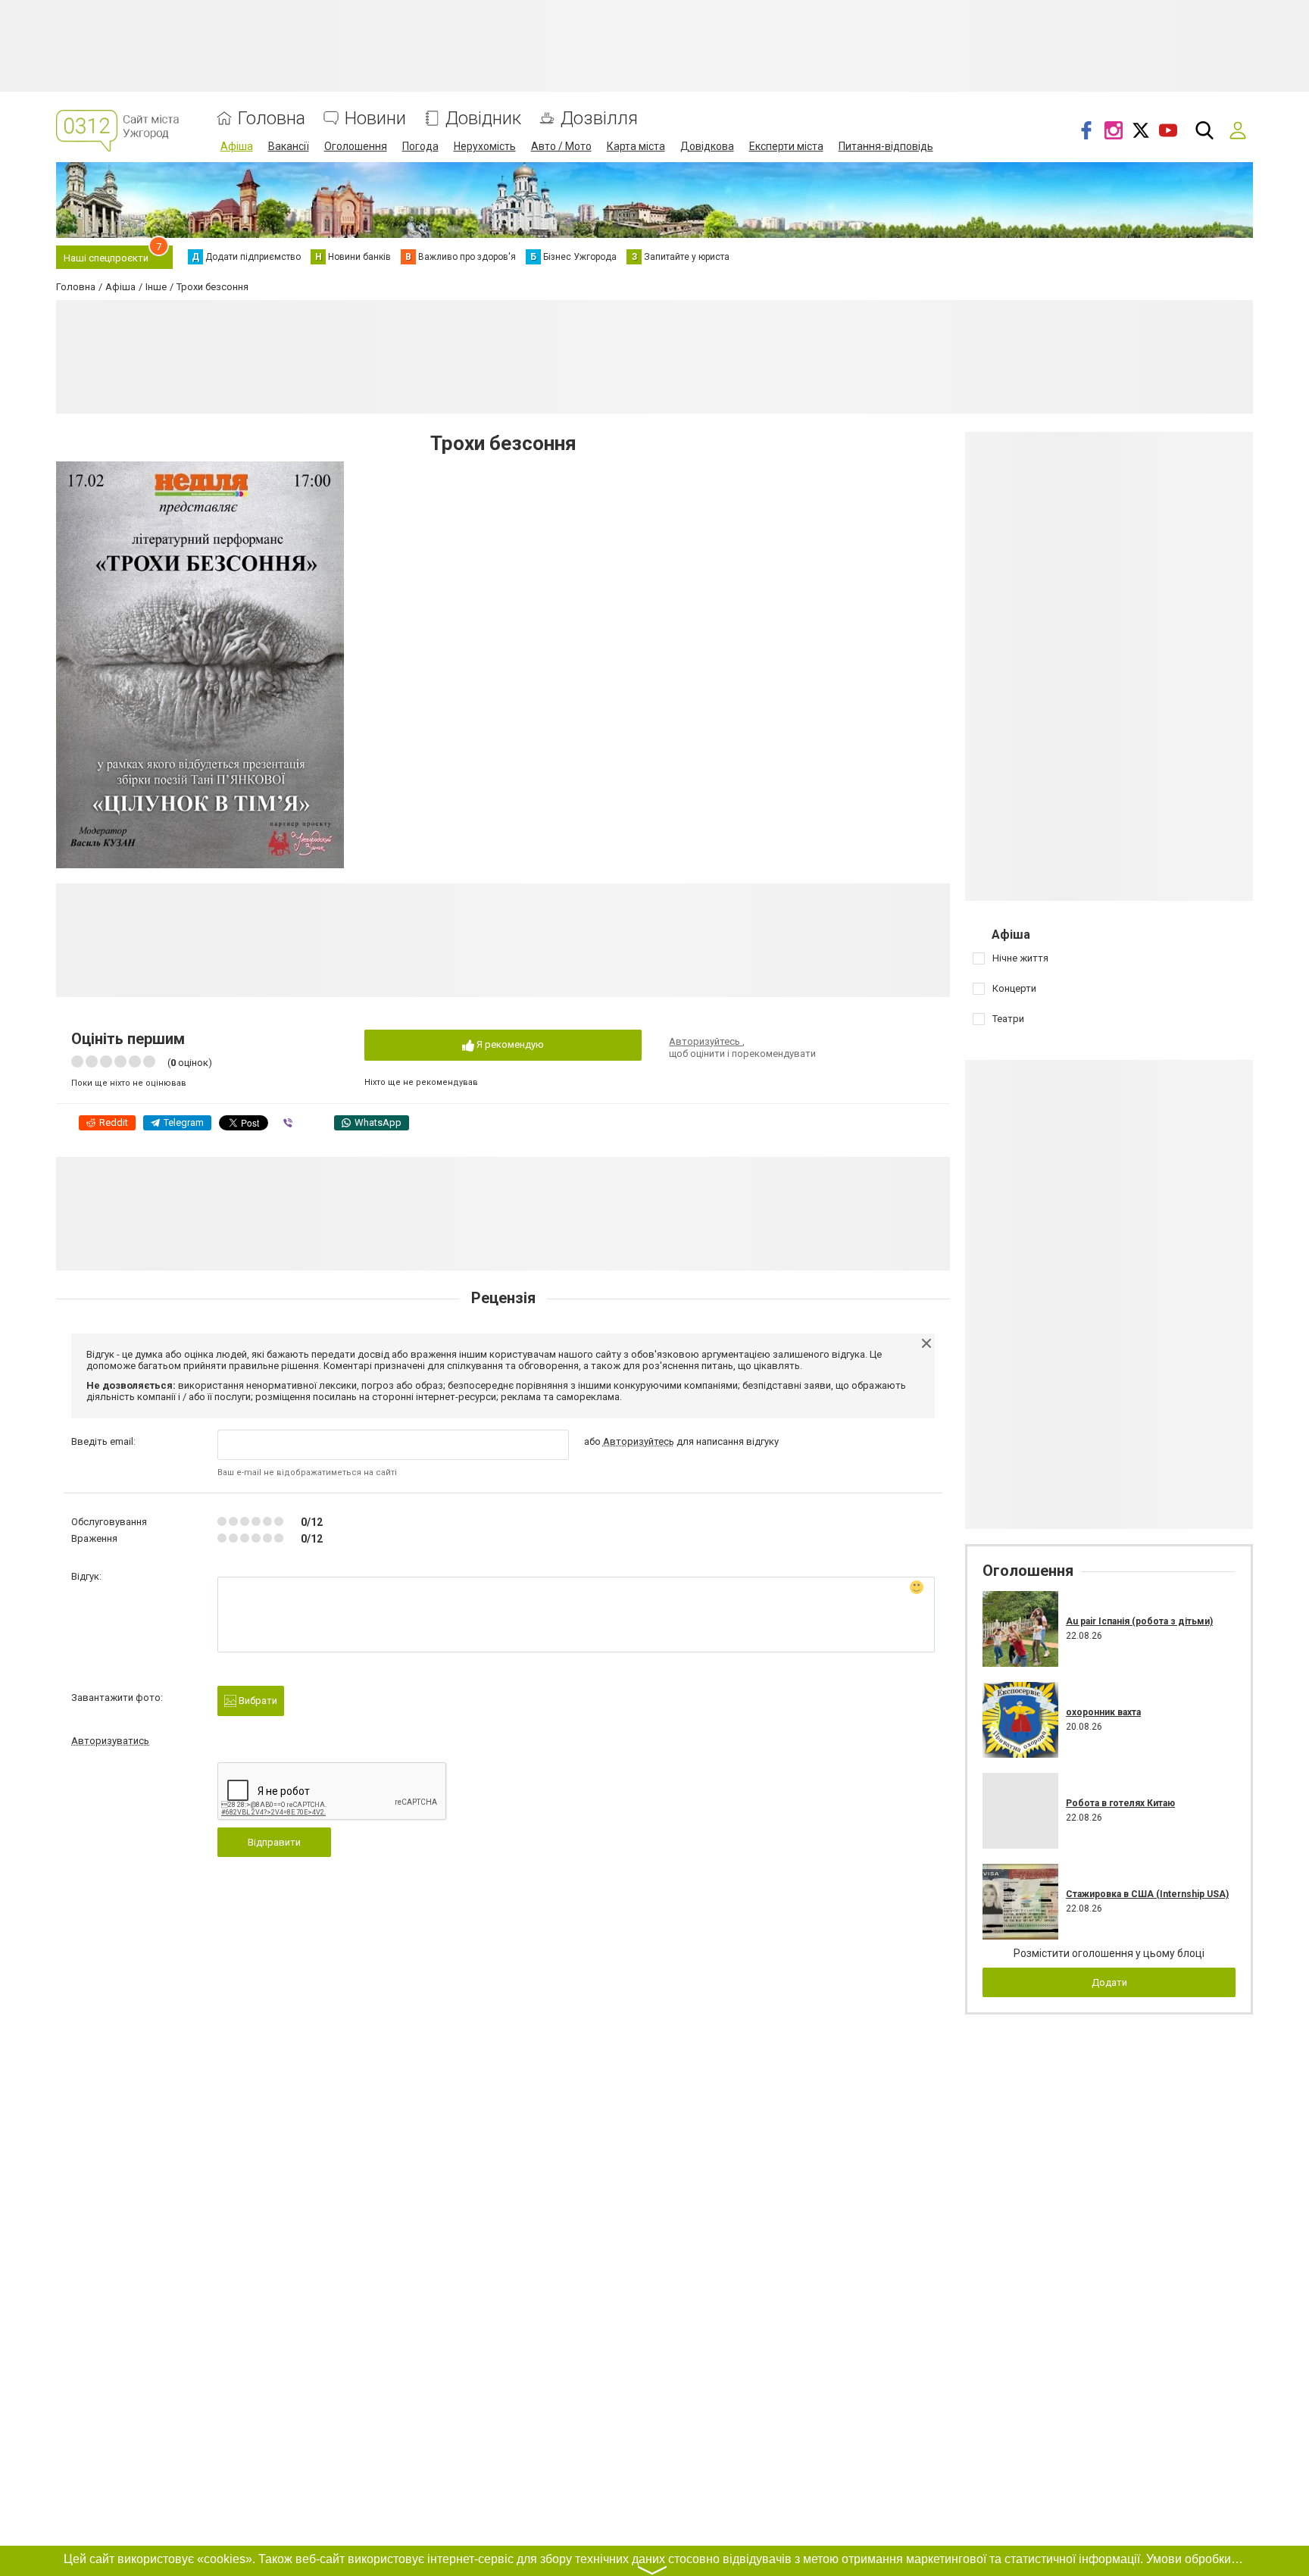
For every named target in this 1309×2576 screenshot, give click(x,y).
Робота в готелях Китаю (1120, 1803)
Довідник (483, 119)
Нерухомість (485, 146)
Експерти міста (786, 146)
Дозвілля (599, 119)
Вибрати (257, 1701)
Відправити (274, 1842)
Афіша (237, 146)
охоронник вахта (1103, 1712)
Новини (375, 119)
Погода (420, 146)
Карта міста (636, 146)
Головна (272, 119)
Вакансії (289, 146)
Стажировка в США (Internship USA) (1147, 1894)
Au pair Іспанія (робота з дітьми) (1139, 1621)
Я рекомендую (509, 1044)
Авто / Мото (561, 146)
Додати (1109, 1982)
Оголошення (356, 146)
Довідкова (707, 146)
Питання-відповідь (886, 146)
